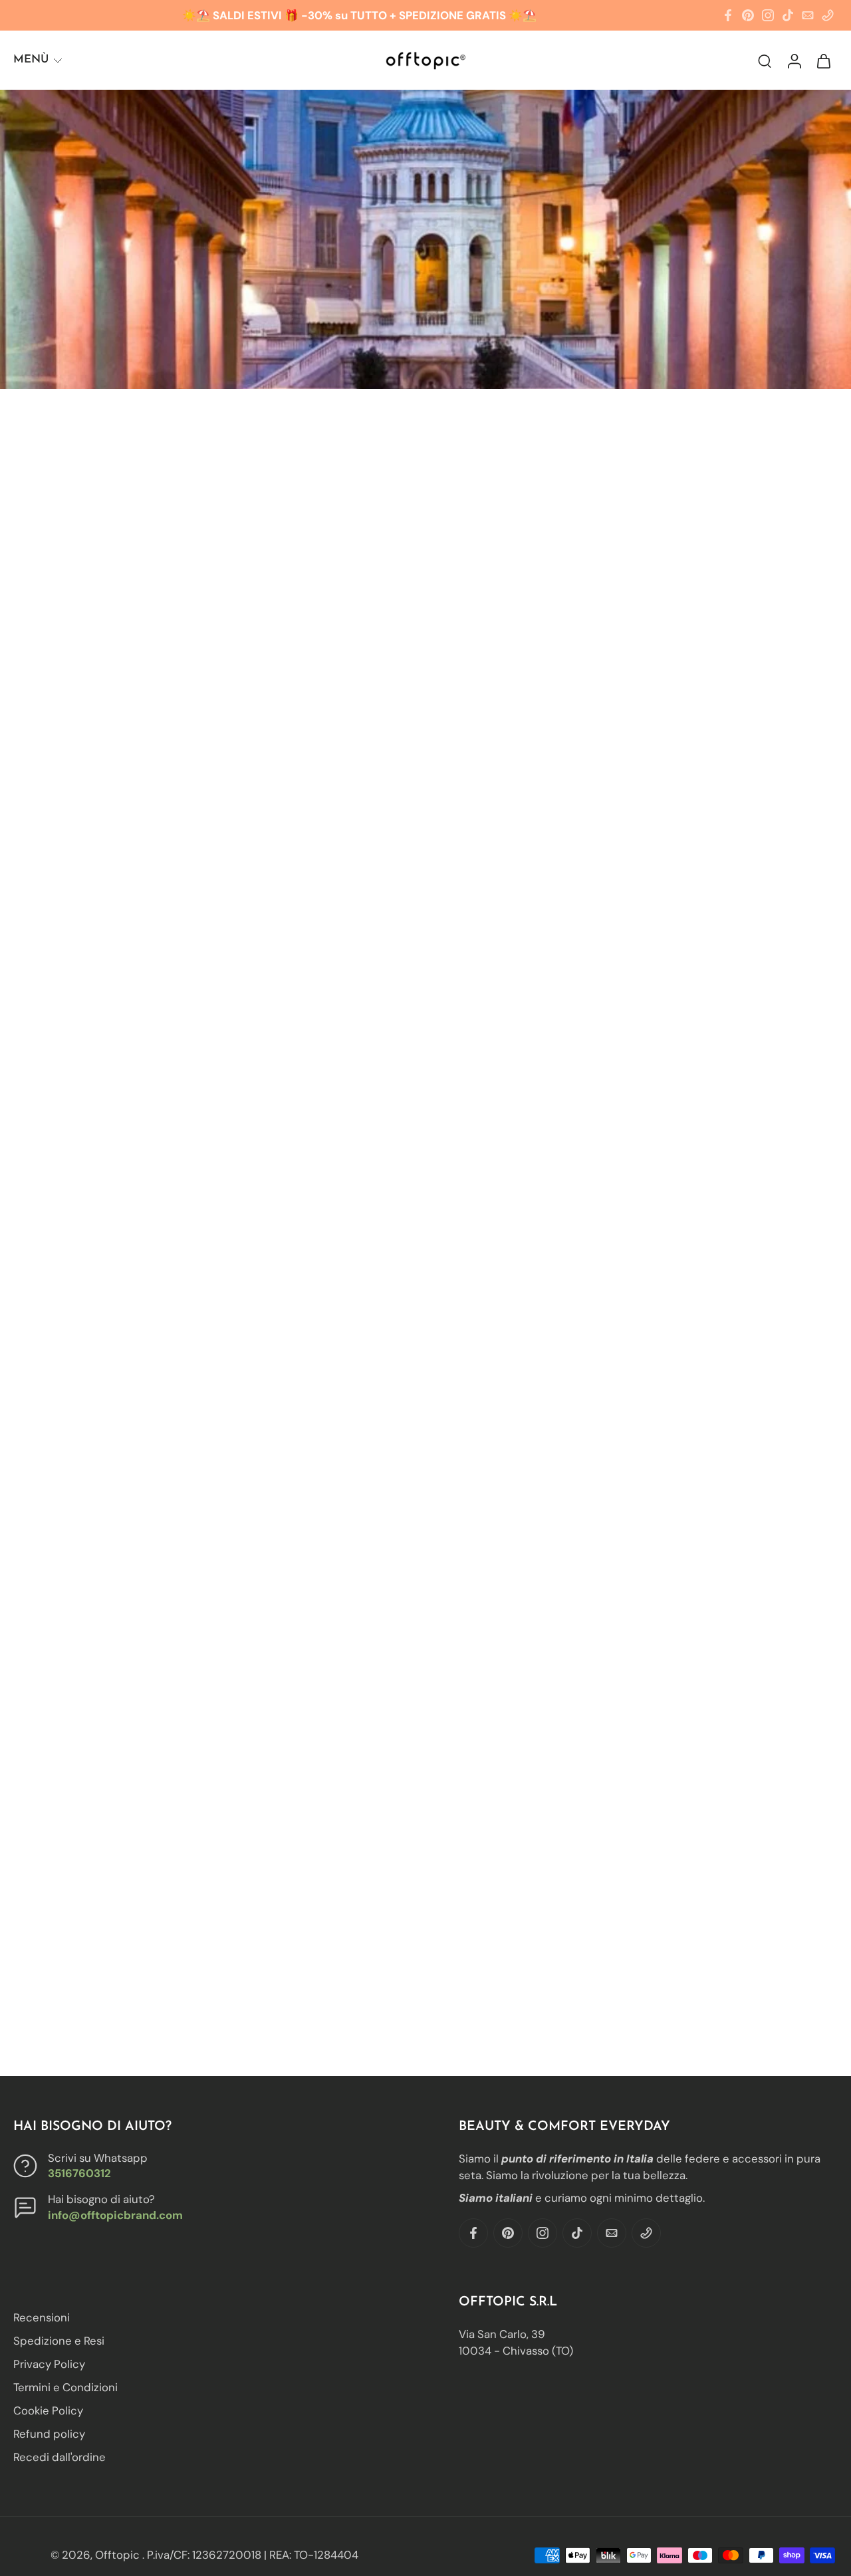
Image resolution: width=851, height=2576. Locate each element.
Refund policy (49, 2434)
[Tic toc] (788, 15)
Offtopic (119, 2555)
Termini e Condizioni (65, 2387)
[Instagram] (768, 15)
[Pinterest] (748, 15)
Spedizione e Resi (59, 2341)
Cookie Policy (48, 2410)
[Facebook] (728, 15)
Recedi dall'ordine (60, 2457)
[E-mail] (808, 15)
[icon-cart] (823, 60)
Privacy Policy (49, 2364)
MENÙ (31, 59)
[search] (765, 60)
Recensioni (42, 2317)
